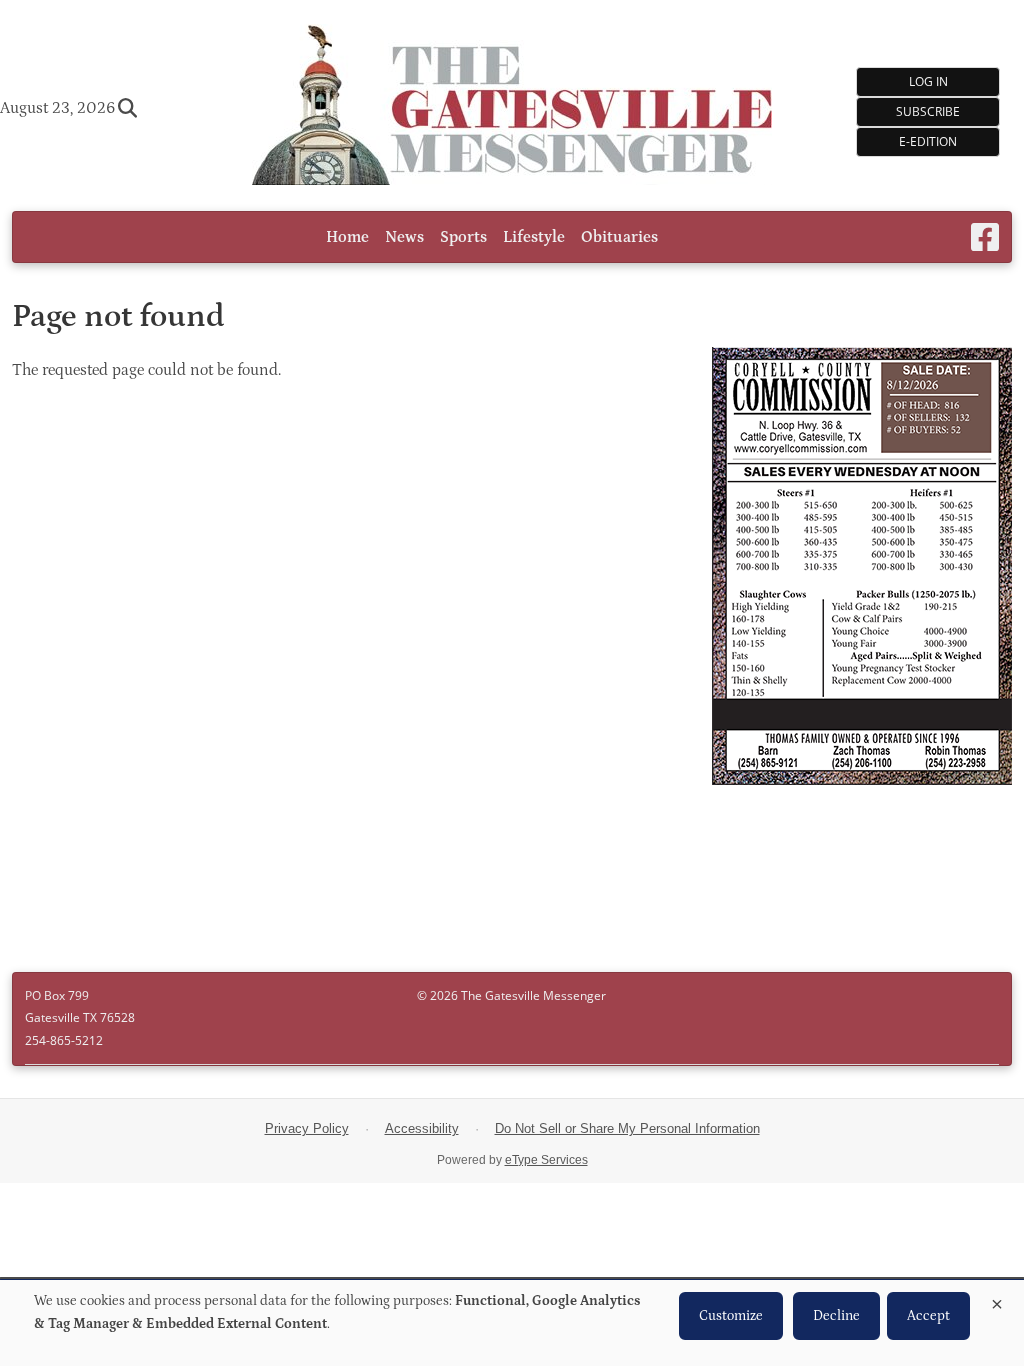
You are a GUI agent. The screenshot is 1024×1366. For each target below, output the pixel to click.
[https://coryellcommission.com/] (862, 569)
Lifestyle (534, 237)
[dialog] (512, 1323)
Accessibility (422, 1128)
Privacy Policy (307, 1128)
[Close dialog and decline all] (997, 1300)
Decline (836, 1316)
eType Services (546, 1160)
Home (347, 237)
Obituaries (619, 237)
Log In (928, 81)
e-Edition (928, 141)
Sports (463, 237)
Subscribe (928, 111)
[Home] (512, 107)
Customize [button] (731, 1316)
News (404, 237)
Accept (928, 1316)
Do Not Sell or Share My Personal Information (627, 1128)
